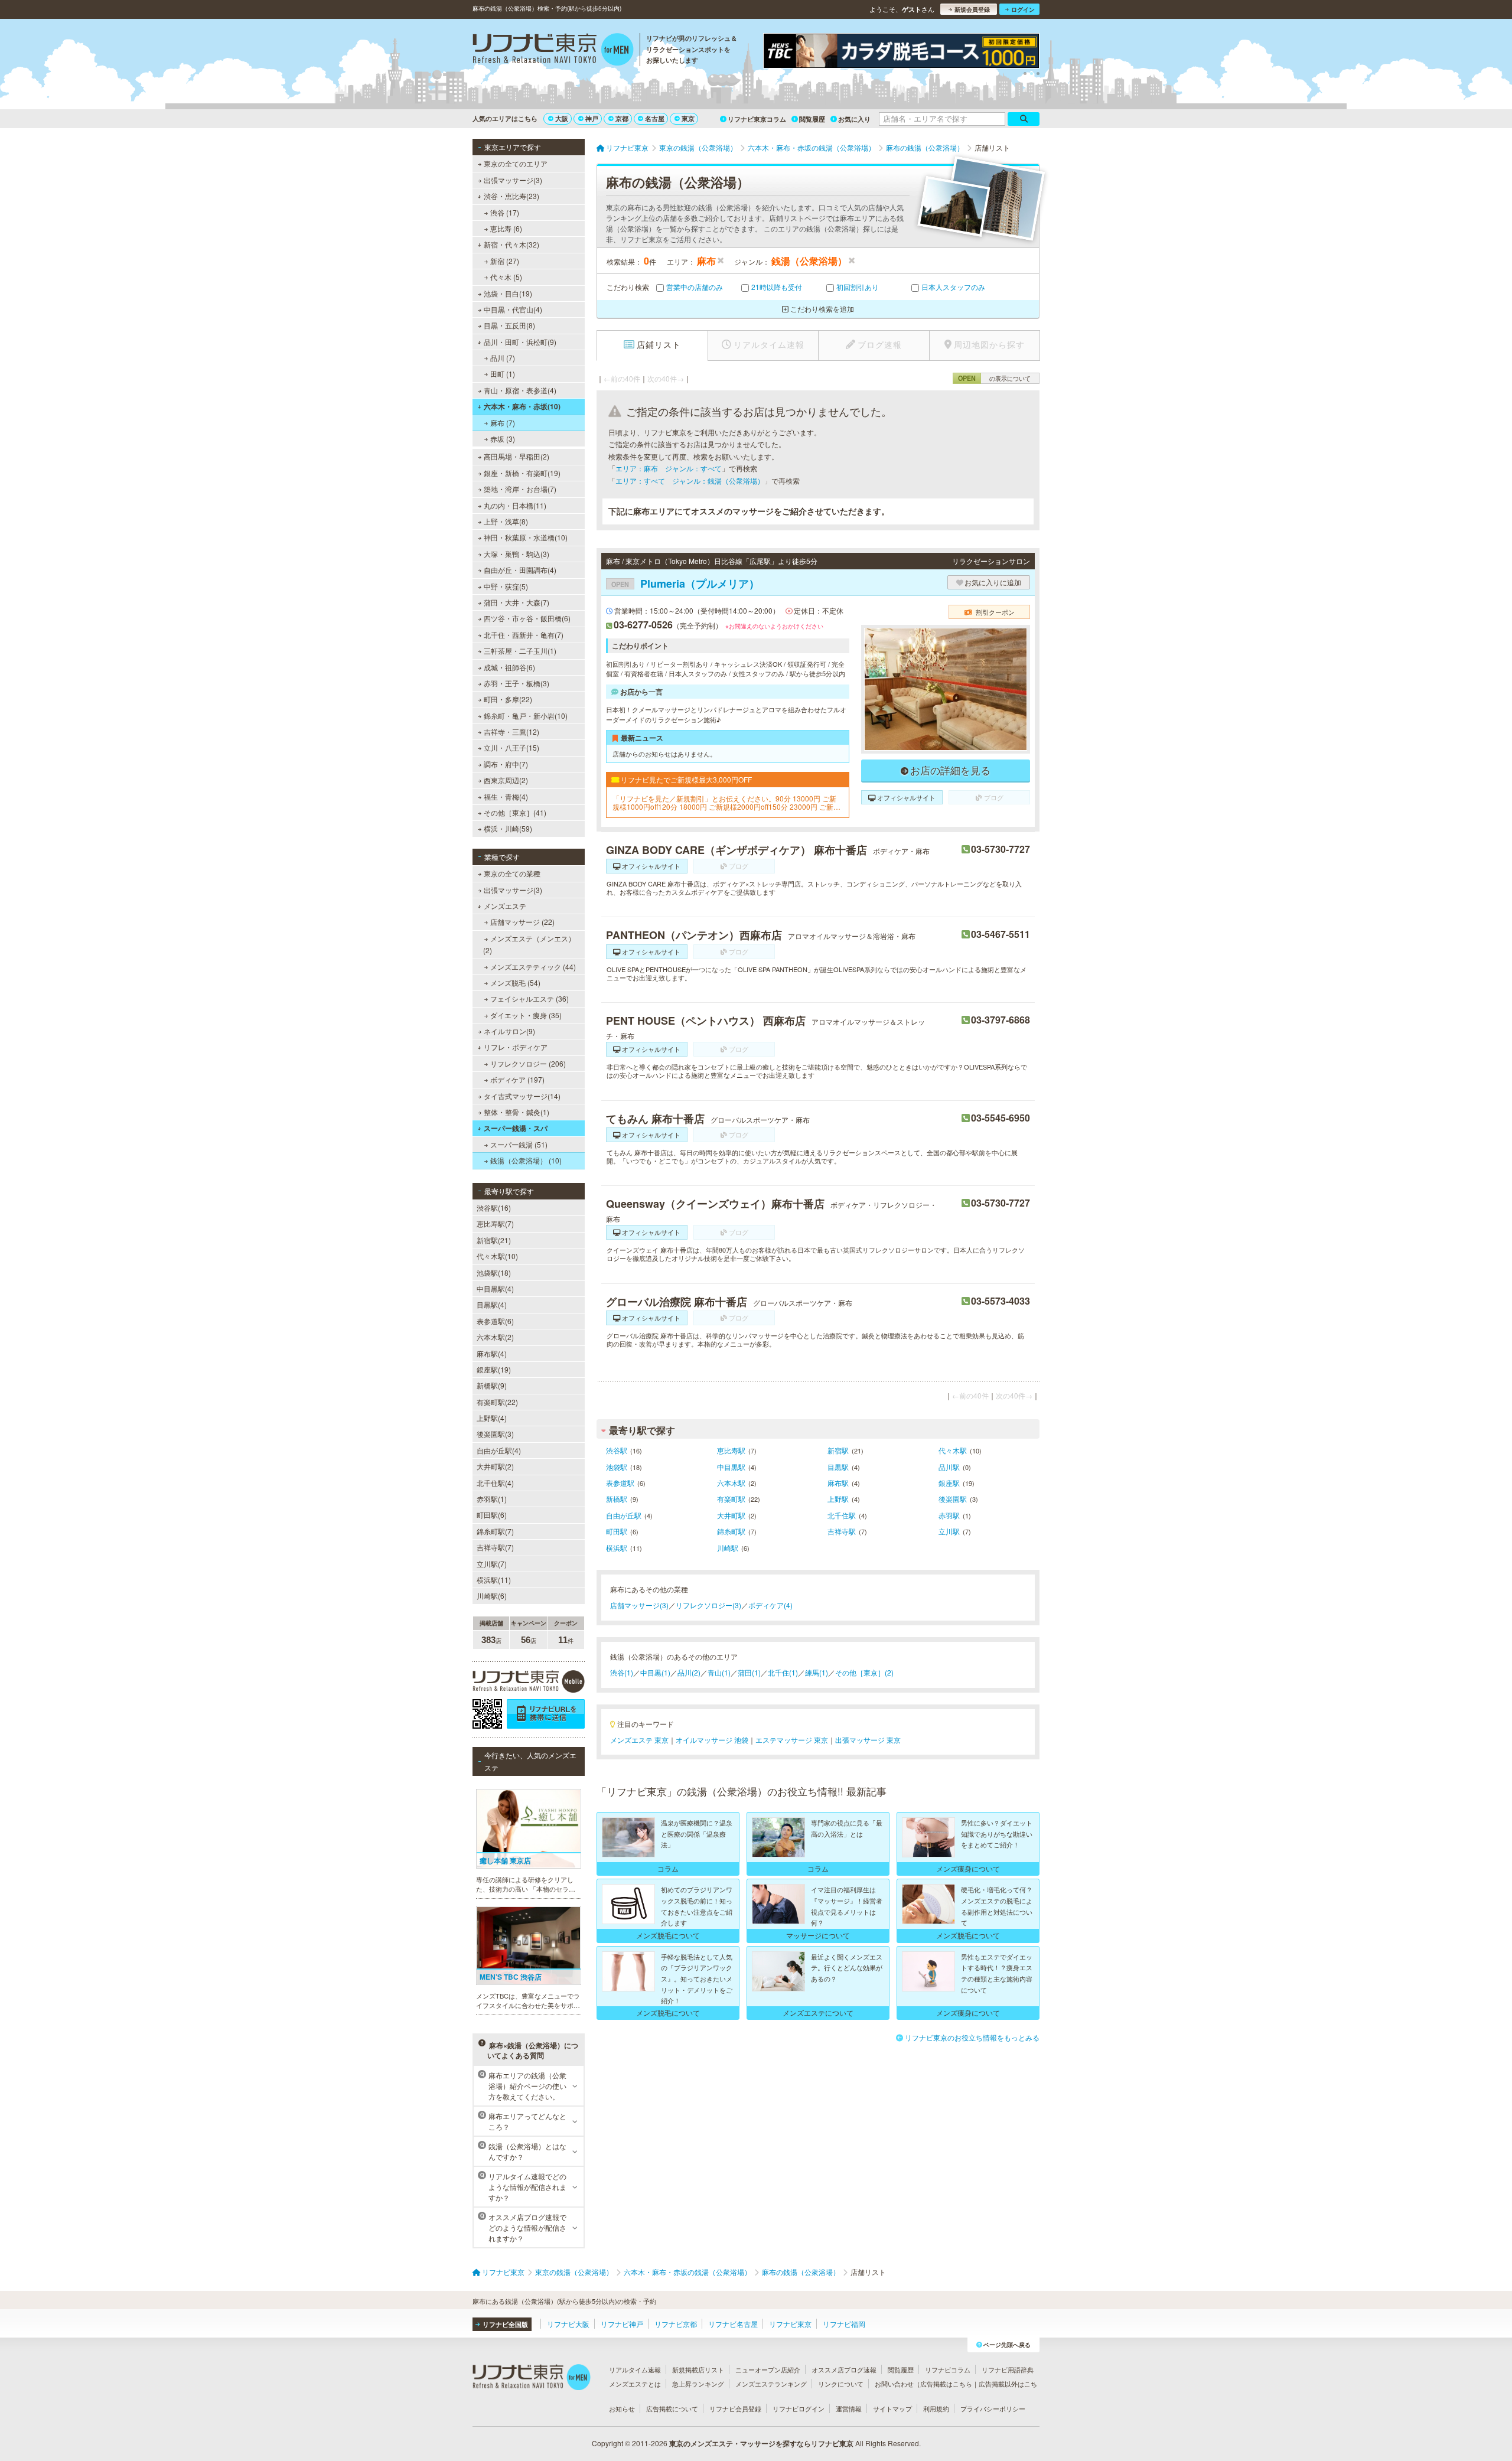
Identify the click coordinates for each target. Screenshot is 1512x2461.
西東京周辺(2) (506, 780)
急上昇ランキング (698, 2384)
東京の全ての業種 (512, 873)
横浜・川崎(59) (508, 828)
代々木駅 (953, 1450)
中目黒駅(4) (495, 1288)
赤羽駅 (949, 1515)
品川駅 (949, 1467)
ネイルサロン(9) (509, 1031)
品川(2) (689, 1672)
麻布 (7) (503, 423)
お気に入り (854, 119)
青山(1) (719, 1672)
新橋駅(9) (492, 1385)
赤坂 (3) (503, 439)
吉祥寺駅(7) (495, 1547)
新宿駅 (838, 1450)
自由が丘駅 (624, 1515)
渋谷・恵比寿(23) (511, 196)
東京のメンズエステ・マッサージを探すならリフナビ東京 (761, 2443)
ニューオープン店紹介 (768, 2369)
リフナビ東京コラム (757, 119)
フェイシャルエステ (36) (529, 998)
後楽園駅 (953, 1499)
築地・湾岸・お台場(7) (520, 489)
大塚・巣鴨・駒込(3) (517, 554)
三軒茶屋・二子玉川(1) (520, 651)
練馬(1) (817, 1672)
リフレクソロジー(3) (708, 1605)
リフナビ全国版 (505, 2324)
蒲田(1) (749, 1672)
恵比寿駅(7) (495, 1223)
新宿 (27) (505, 261)
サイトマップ (892, 2408)
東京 (688, 118)
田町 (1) (503, 374)
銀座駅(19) (494, 1369)
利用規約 (936, 2408)
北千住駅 (842, 1515)
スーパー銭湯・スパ (516, 1128)
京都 (622, 118)
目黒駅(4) (492, 1304)
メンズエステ (505, 906)
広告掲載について (672, 2408)
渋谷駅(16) (494, 1207)
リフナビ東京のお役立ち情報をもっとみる (972, 2037)
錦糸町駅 (731, 1531)
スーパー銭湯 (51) (519, 1144)
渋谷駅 (617, 1450)
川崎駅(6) (492, 1595)
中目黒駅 (731, 1467)
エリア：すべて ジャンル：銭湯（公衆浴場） (690, 480)
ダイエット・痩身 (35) (526, 1015)
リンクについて (841, 2384)
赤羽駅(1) (492, 1499)
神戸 (592, 118)
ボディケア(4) (770, 1605)
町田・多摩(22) (508, 699)
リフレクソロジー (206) (528, 1063)
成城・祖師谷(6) (509, 667)
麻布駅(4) (492, 1353)
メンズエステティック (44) (533, 967)
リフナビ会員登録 (735, 2408)
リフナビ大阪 (568, 2324)
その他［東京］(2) (864, 1672)
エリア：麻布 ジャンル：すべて (669, 468)
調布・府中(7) (506, 764)
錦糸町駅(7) (495, 1531)
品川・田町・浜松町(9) (520, 342)
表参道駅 (620, 1483)
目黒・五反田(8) (509, 325)
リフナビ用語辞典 (1008, 2369)
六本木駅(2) (495, 1337)
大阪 (562, 118)
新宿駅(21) (494, 1240)
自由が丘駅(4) (499, 1450)
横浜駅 (617, 1548)
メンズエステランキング (771, 2384)
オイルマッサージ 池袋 (712, 1740)
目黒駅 (838, 1467)
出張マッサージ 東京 (868, 1740)
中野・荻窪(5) (506, 586)
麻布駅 (838, 1483)
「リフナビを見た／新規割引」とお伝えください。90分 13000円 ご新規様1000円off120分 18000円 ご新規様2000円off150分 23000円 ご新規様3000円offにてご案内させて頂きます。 (726, 803)
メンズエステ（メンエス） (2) (529, 944)
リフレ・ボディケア (516, 1047)
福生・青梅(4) (506, 796)
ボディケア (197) (517, 1079)
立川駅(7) (492, 1564)
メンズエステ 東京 (639, 1740)
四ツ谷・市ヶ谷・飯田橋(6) (527, 618)
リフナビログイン (799, 2408)
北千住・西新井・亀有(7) (524, 635)
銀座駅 (949, 1483)
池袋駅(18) (494, 1272)
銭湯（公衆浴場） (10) (526, 1160)
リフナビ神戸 (622, 2324)
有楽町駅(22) (497, 1402)
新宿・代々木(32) (511, 244)
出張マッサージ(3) (513, 180)
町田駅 (617, 1531)
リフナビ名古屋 (733, 2324)
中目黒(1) (655, 1672)
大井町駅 (731, 1515)
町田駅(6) (492, 1515)
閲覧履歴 (812, 119)
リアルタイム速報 (635, 2369)
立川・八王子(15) (511, 747)
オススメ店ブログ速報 (844, 2369)
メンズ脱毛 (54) (515, 982)
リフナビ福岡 (844, 2324)
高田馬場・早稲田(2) (517, 456)
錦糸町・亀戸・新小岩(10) (526, 716)
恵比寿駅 (731, 1450)
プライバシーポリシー (993, 2408)
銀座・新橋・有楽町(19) (522, 473)
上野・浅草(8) (506, 521)
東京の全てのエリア (516, 163)
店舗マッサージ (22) (522, 922)
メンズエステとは (635, 2384)
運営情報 (849, 2408)
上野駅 (838, 1499)
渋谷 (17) (505, 212)
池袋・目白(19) (508, 293)
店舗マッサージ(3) (639, 1605)
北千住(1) (783, 1672)
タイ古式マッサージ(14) (522, 1096)
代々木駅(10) (497, 1256)
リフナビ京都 (676, 2324)
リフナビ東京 (790, 2324)
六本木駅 (731, 1483)
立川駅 (949, 1531)
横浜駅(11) (494, 1580)
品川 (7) (503, 358)
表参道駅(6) (495, 1321)
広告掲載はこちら (946, 2384)
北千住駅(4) (495, 1483)
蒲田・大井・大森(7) (517, 602)
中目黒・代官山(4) (513, 309)
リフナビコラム (948, 2369)
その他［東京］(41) (515, 812)
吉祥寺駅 (842, 1531)
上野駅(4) (492, 1418)
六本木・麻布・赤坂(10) (522, 406)
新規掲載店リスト (698, 2369)
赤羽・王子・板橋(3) (517, 683)
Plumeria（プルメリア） (685, 584)
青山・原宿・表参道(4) (520, 390)
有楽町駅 (731, 1499)
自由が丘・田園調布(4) (520, 570)
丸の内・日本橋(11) (515, 505)
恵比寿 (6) (506, 228)
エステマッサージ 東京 (792, 1740)
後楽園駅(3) (495, 1434)
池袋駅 (617, 1467)
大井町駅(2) (495, 1466)
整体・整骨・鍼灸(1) (517, 1112)
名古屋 (655, 118)
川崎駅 (728, 1548)
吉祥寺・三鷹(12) (511, 731)
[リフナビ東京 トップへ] (553, 51)
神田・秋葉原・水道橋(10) (526, 537)
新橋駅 (617, 1499)
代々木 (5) (506, 277)
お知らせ (622, 2408)
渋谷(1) (622, 1672)
